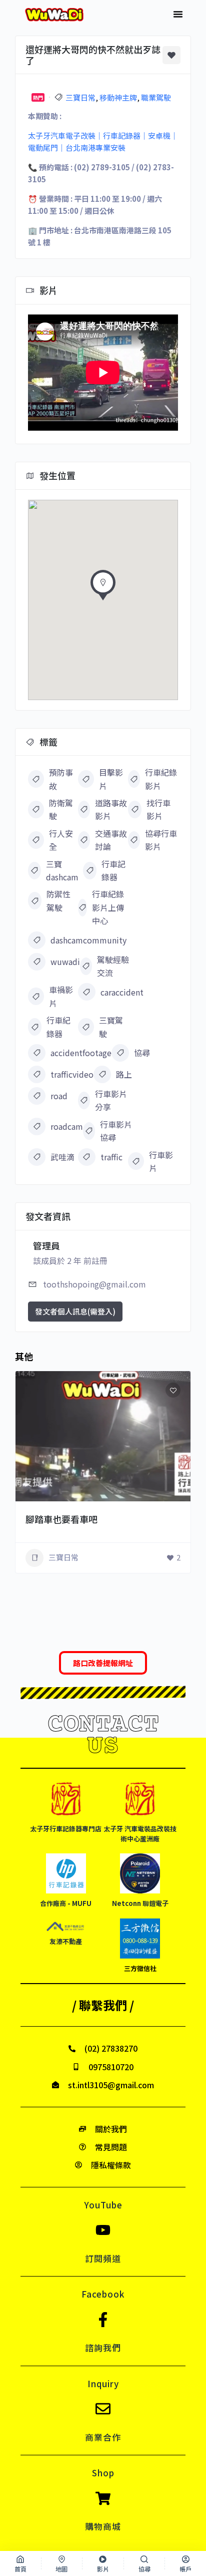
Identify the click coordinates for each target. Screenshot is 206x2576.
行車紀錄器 (58, 1027)
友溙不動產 (66, 1941)
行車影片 (161, 1161)
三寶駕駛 (111, 1027)
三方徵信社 (140, 1968)
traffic (111, 1157)
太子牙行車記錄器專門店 (66, 1829)
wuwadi (65, 961)
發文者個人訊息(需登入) (75, 1311)
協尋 (142, 1053)
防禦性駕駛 (58, 900)
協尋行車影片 (161, 840)
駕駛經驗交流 (113, 966)
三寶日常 (80, 97)
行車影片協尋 (116, 1131)
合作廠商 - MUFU (66, 1903)
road (59, 1096)
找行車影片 (158, 809)
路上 (124, 1074)
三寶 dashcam (62, 870)
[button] (178, 14)
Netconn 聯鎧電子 (140, 1903)
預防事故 (61, 779)
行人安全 (61, 840)
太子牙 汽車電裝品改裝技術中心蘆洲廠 (140, 1834)
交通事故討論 (111, 840)
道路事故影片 (111, 809)
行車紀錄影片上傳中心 (108, 907)
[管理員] (169, 1501)
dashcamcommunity (88, 940)
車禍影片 (61, 996)
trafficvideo (72, 1074)
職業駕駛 (156, 97)
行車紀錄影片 (161, 779)
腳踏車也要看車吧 (61, 1519)
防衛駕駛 (61, 809)
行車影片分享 (111, 1100)
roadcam (67, 1126)
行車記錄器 (113, 870)
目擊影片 (111, 779)
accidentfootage (81, 1053)
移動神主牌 (118, 97)
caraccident (122, 992)
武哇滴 (62, 1157)
